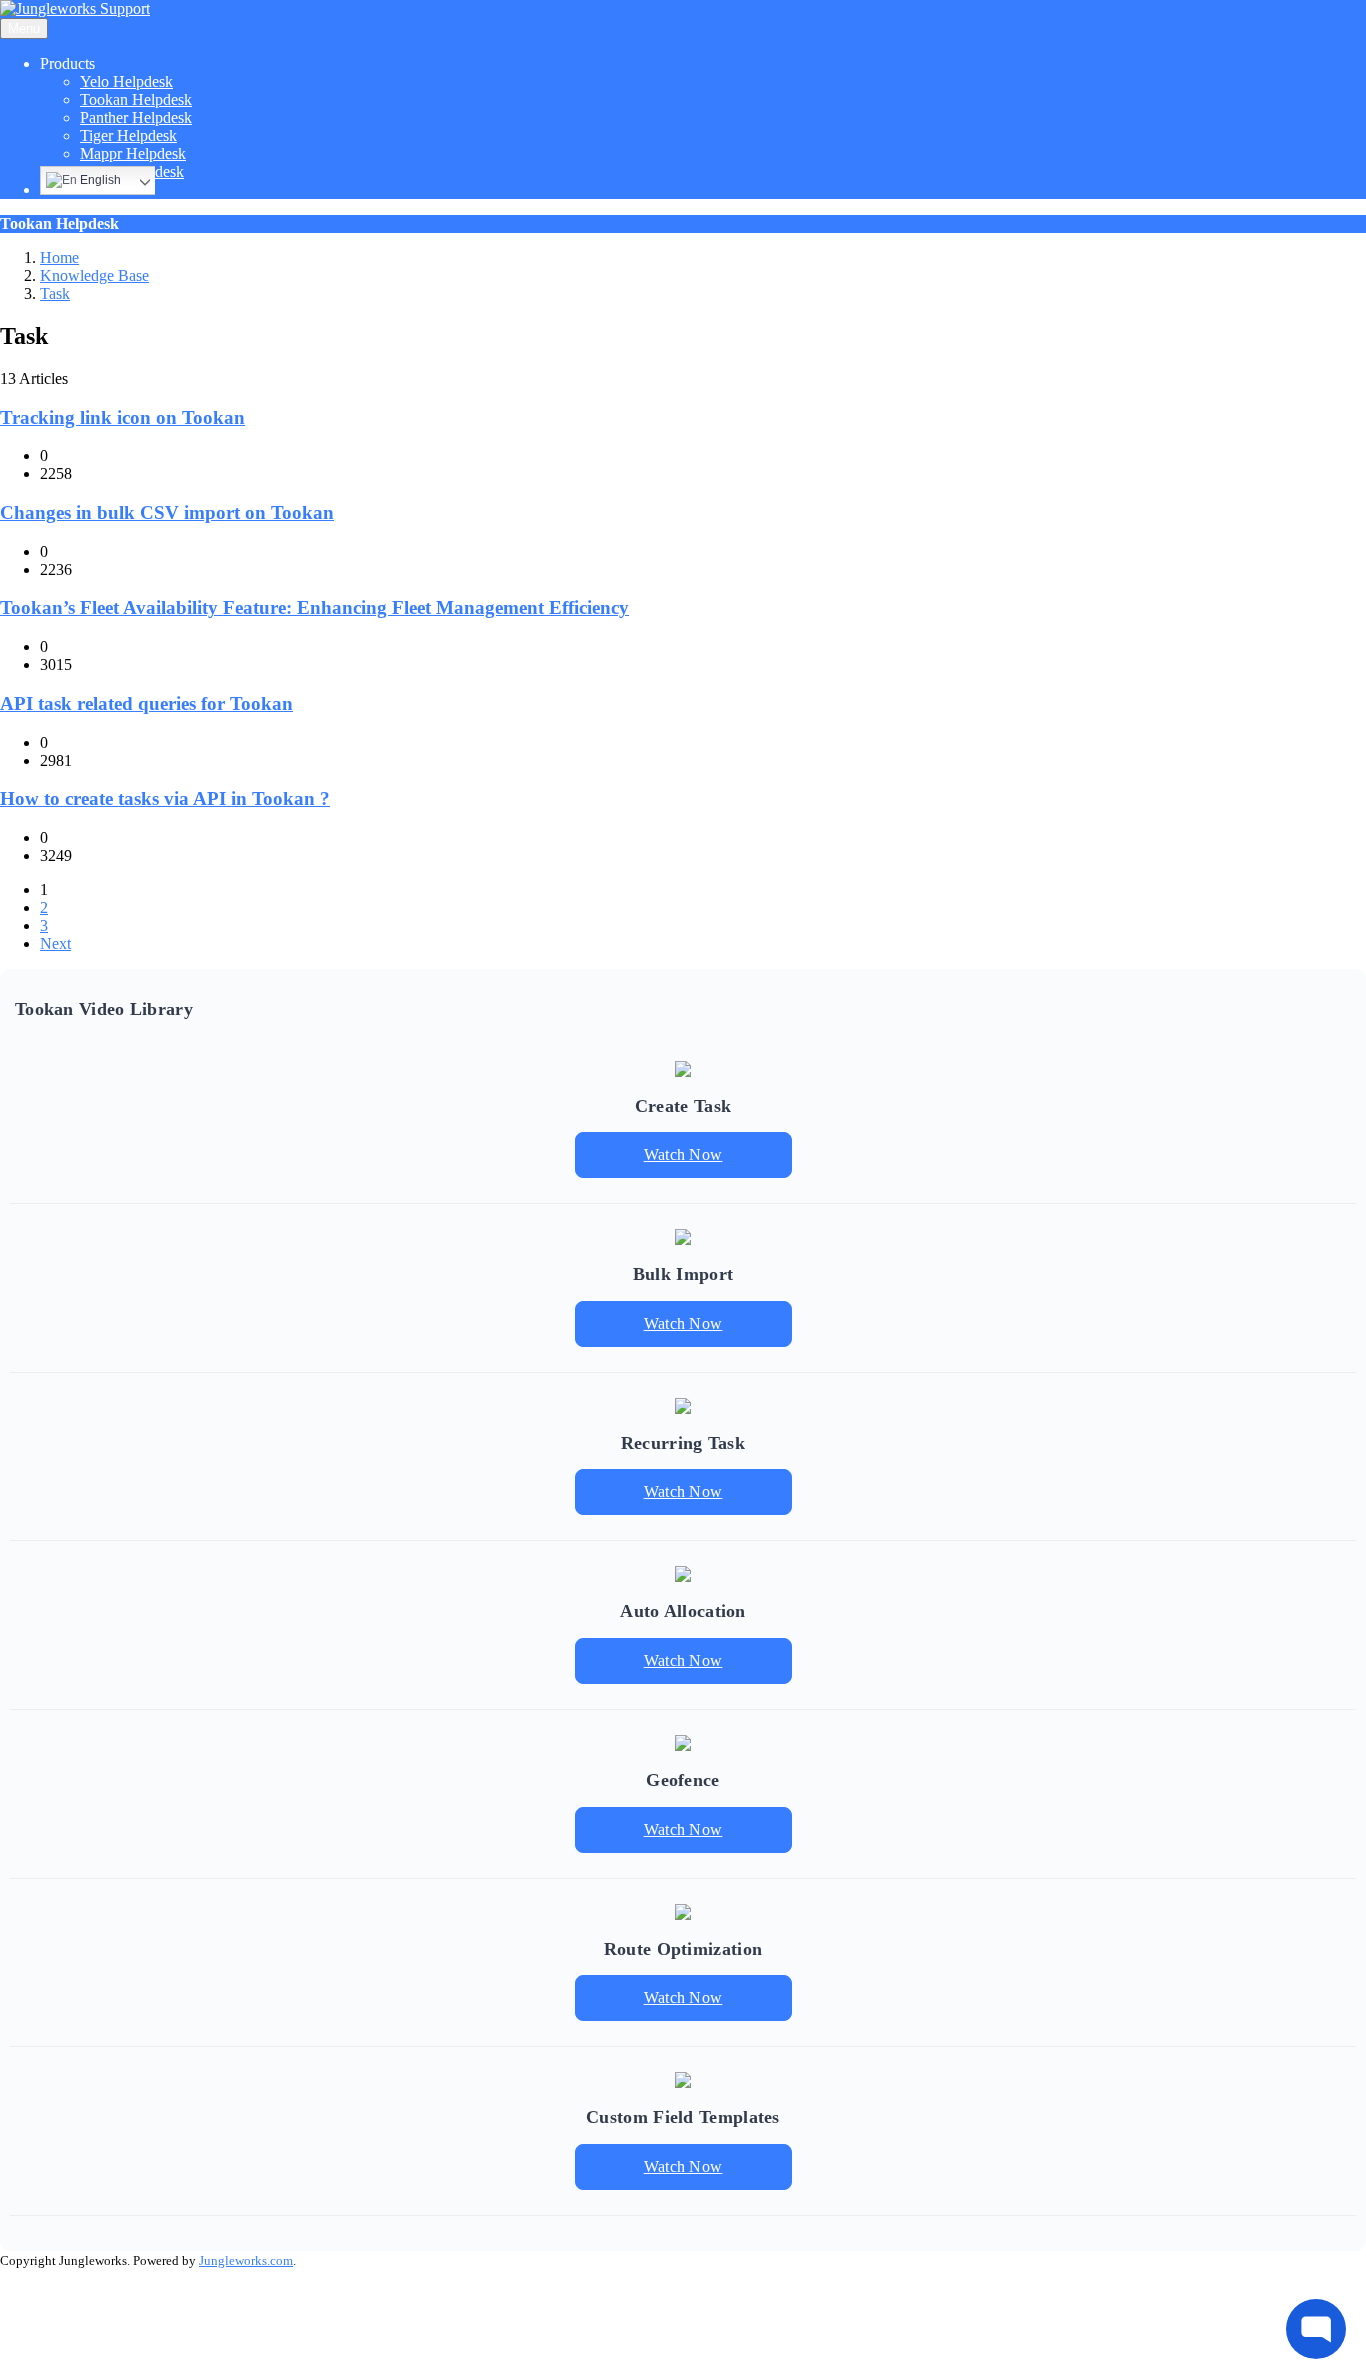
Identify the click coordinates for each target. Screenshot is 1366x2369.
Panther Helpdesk (136, 117)
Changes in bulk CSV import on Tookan (167, 512)
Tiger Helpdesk (128, 135)
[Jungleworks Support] (75, 8)
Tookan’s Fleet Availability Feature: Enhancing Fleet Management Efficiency (314, 607)
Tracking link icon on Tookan (122, 417)
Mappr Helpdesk (133, 153)
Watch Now (683, 1154)
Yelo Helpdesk (126, 81)
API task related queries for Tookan (146, 703)
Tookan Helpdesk (136, 99)
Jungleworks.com (246, 2260)
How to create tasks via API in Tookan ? (165, 798)
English (99, 180)
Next (55, 943)
